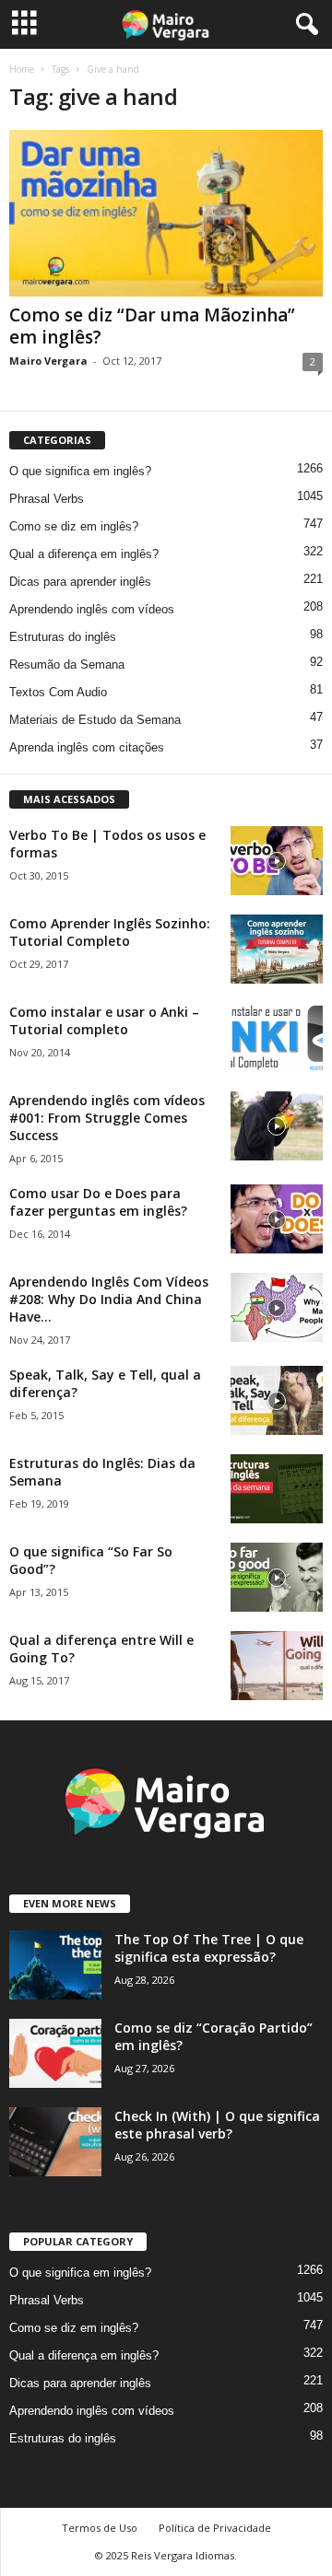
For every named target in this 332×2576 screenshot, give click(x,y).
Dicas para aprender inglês (80, 582)
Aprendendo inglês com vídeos (92, 609)
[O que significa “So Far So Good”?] (277, 1577)
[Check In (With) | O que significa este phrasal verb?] (55, 2142)
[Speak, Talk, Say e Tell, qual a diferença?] (277, 1400)
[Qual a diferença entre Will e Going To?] (277, 1666)
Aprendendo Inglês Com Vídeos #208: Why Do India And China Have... (109, 1299)
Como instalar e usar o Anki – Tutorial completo (104, 1020)
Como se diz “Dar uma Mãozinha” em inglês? (152, 326)
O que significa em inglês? (80, 471)
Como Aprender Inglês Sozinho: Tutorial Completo (110, 932)
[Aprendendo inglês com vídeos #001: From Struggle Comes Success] (277, 1126)
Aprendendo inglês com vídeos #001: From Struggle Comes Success (107, 1118)
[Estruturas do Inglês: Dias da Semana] (277, 1489)
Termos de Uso (100, 2528)
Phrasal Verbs (47, 499)
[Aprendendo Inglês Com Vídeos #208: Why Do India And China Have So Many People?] (277, 1307)
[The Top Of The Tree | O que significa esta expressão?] (55, 1965)
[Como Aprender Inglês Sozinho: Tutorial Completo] (277, 949)
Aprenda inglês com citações (87, 747)
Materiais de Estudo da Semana (95, 720)
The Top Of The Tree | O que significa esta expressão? (209, 1948)
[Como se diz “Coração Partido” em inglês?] (55, 2053)
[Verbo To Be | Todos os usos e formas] (277, 861)
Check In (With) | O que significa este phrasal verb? (217, 2125)
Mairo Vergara (48, 361)
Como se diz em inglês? (74, 526)
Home (22, 69)
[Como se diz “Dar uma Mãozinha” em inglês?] (166, 213)
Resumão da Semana (67, 664)
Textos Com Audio (58, 692)
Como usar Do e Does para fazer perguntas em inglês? (98, 1202)
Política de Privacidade (215, 2528)
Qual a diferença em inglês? (84, 554)
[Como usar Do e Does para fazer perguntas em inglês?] (277, 1219)
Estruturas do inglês (63, 637)
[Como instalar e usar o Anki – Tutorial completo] (277, 1037)
